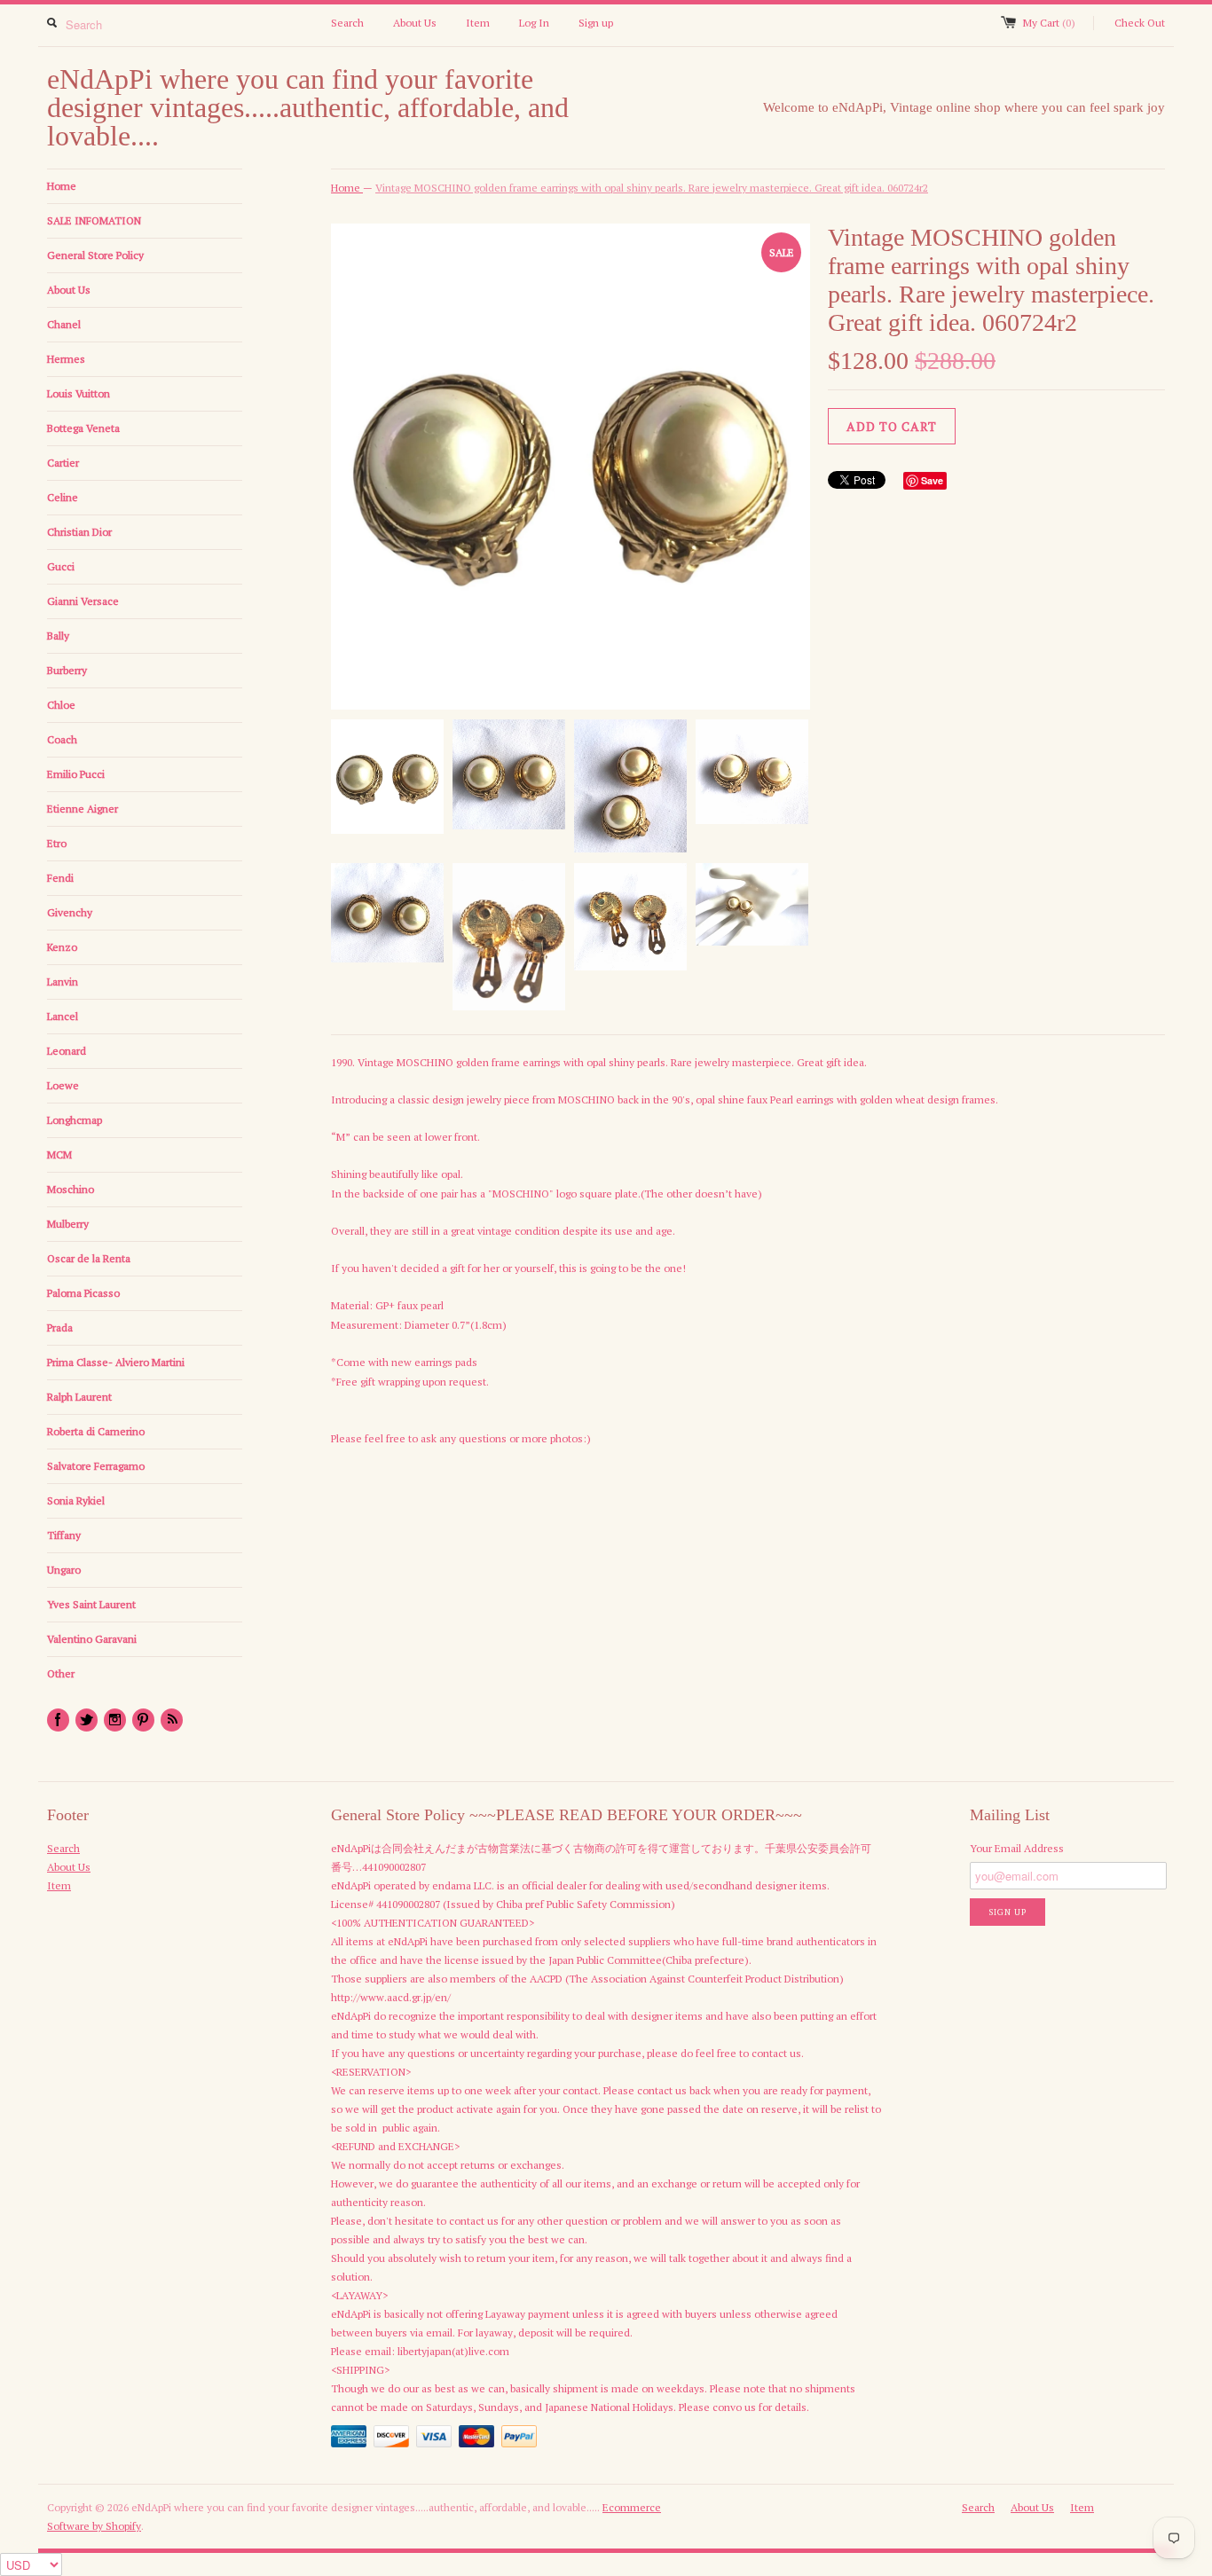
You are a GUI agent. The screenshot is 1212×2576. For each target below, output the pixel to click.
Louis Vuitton (79, 393)
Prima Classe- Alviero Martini (116, 1362)
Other (61, 1673)
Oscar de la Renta (89, 1258)
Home (62, 186)
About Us (415, 23)
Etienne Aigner (83, 809)
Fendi (60, 878)
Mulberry (68, 1224)
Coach (62, 739)
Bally (58, 636)
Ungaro (64, 1570)
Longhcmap (75, 1120)
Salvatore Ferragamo (96, 1466)
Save (932, 480)
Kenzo (62, 947)
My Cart (1049, 23)
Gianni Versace (83, 601)
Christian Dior (79, 532)
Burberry (67, 670)
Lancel (63, 1016)
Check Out (1140, 23)
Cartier (63, 463)
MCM (59, 1154)
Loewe (63, 1085)
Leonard (67, 1051)
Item (478, 23)
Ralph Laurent (79, 1397)
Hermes (66, 359)
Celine (63, 497)
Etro (57, 843)
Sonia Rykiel (76, 1500)
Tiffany (64, 1535)
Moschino (71, 1189)
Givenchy (70, 912)
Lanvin (63, 982)
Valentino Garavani (92, 1639)
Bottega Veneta (83, 428)
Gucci (61, 566)
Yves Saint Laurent (91, 1604)
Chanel (64, 324)
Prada (60, 1327)
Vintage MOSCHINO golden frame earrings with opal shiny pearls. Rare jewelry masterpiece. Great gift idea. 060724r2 (652, 188)
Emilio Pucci (76, 774)
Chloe (61, 705)
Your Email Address (1017, 1848)
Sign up (596, 23)
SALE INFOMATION (94, 220)
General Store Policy (95, 255)
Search (347, 23)
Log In (534, 23)
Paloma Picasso (83, 1293)
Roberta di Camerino (96, 1431)
